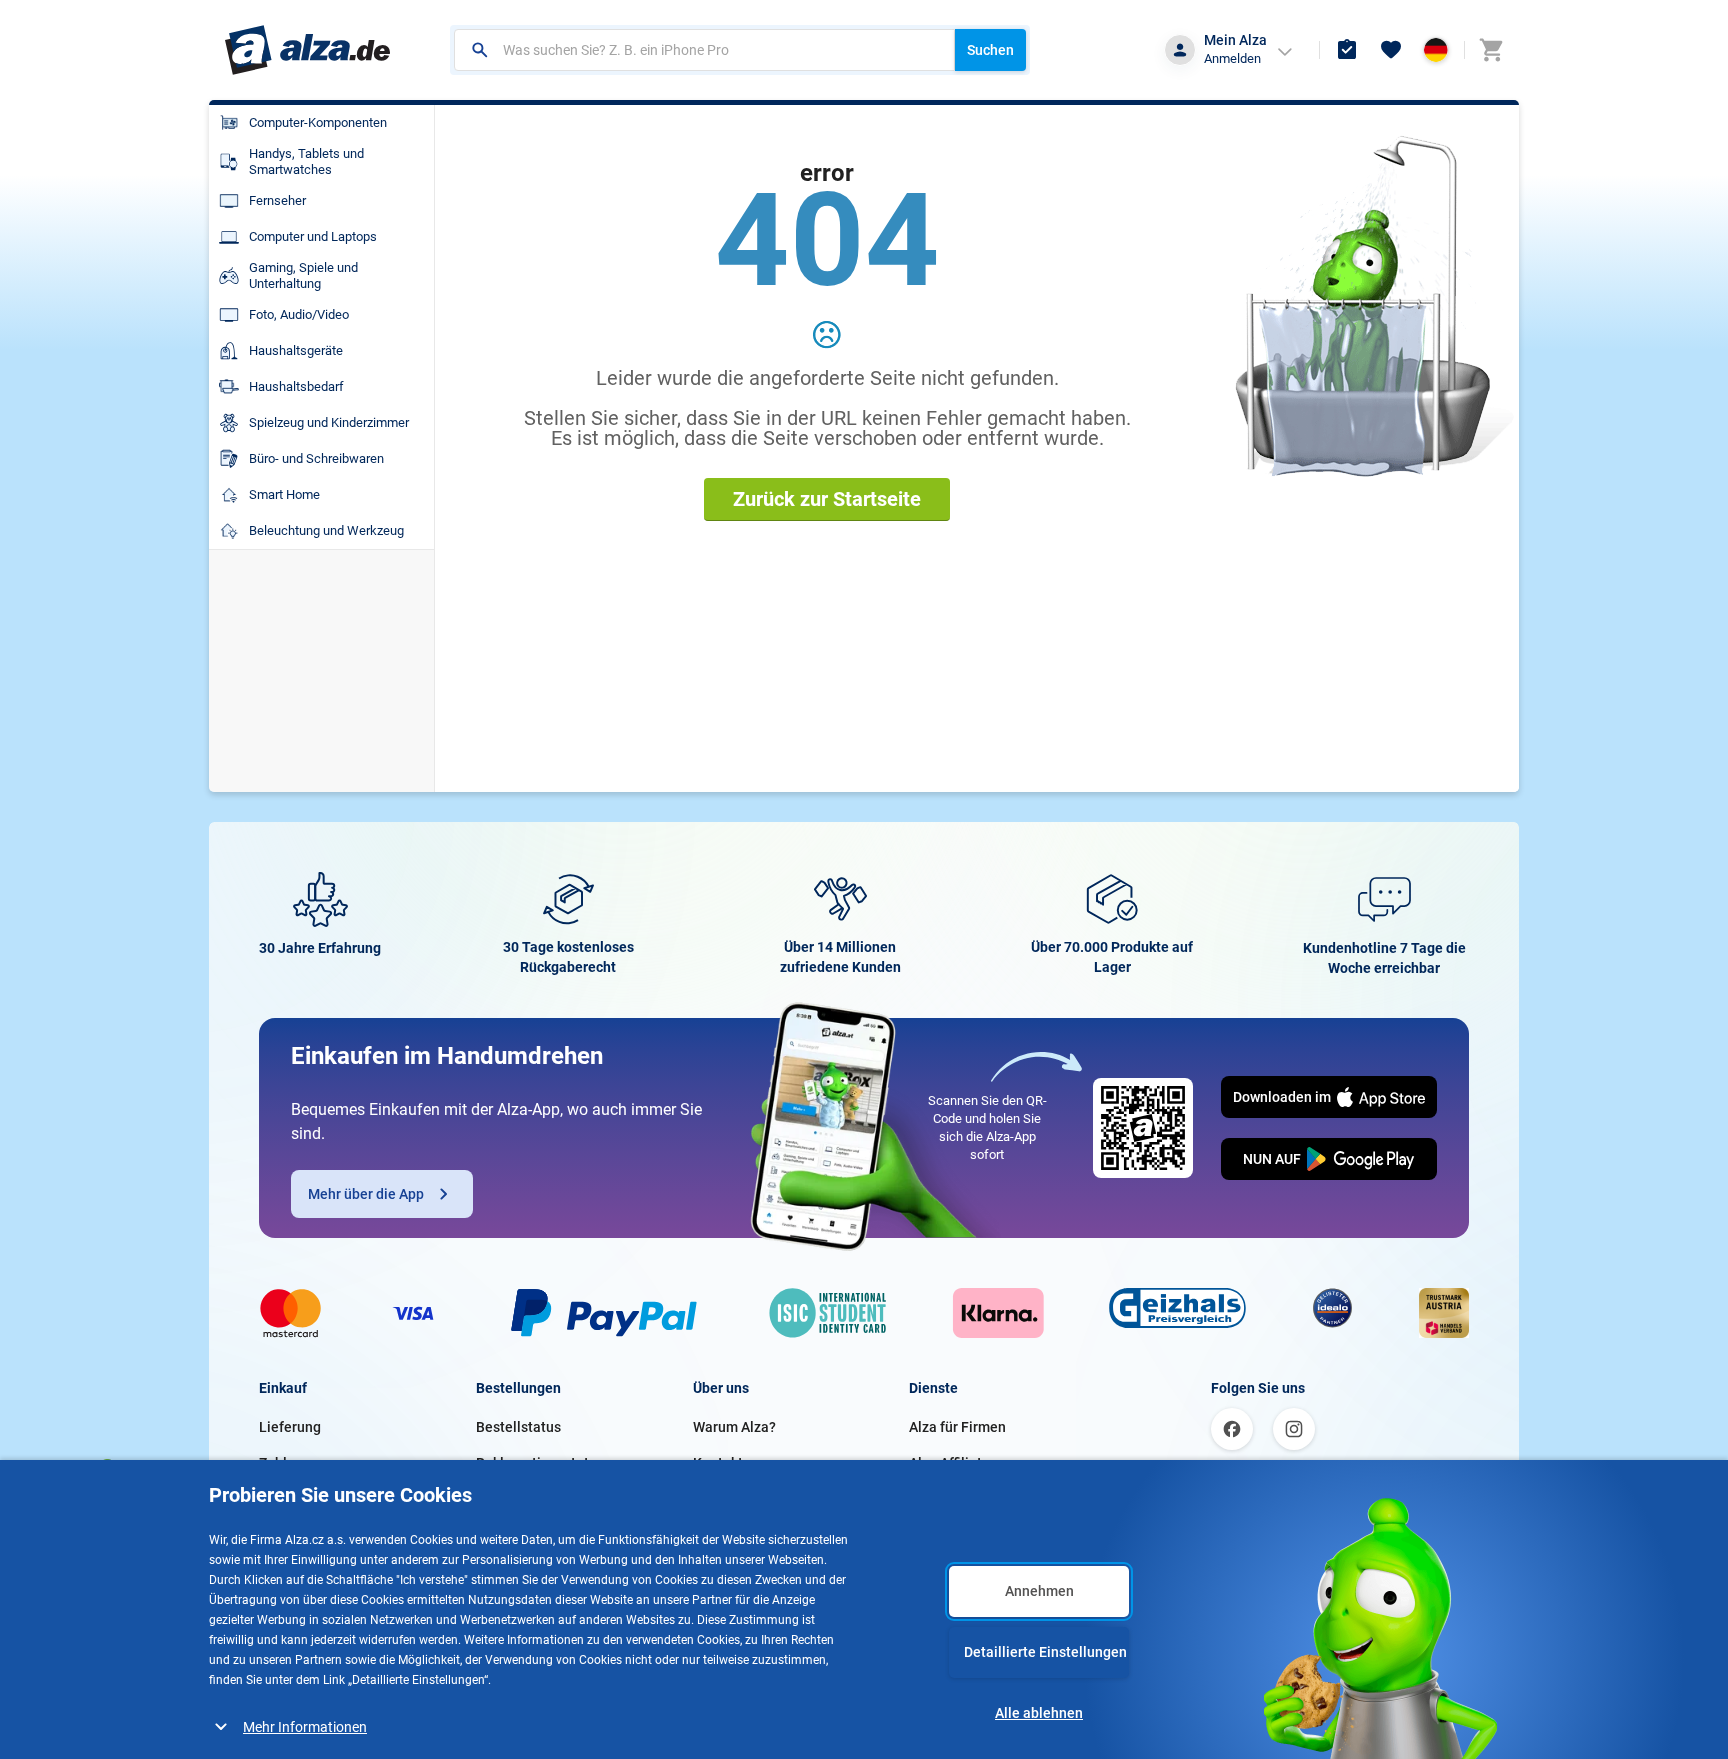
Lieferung (290, 1427)
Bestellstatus (518, 1427)
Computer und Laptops (313, 236)
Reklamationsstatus (540, 1463)
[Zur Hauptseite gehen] (307, 50)
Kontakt (718, 1463)
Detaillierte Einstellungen (1045, 1652)
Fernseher (277, 200)
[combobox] (704, 50)
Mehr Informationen (305, 1727)
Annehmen (1039, 1591)
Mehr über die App (366, 1194)
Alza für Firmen (957, 1427)
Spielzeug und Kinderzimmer (329, 422)
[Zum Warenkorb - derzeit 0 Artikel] (1491, 50)
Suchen (990, 50)
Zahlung (285, 1463)
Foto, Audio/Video (299, 314)
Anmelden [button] (1232, 58)
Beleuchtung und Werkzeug (326, 530)
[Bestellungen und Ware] (1347, 50)
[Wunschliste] (1391, 50)
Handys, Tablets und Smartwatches (306, 161)
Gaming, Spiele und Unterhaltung (303, 275)
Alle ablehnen (1039, 1713)
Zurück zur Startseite (827, 499)
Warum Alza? (734, 1427)
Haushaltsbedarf (296, 386)
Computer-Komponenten (318, 122)
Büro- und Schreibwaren (316, 458)
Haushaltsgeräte (296, 350)
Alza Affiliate (949, 1463)
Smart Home (284, 494)
